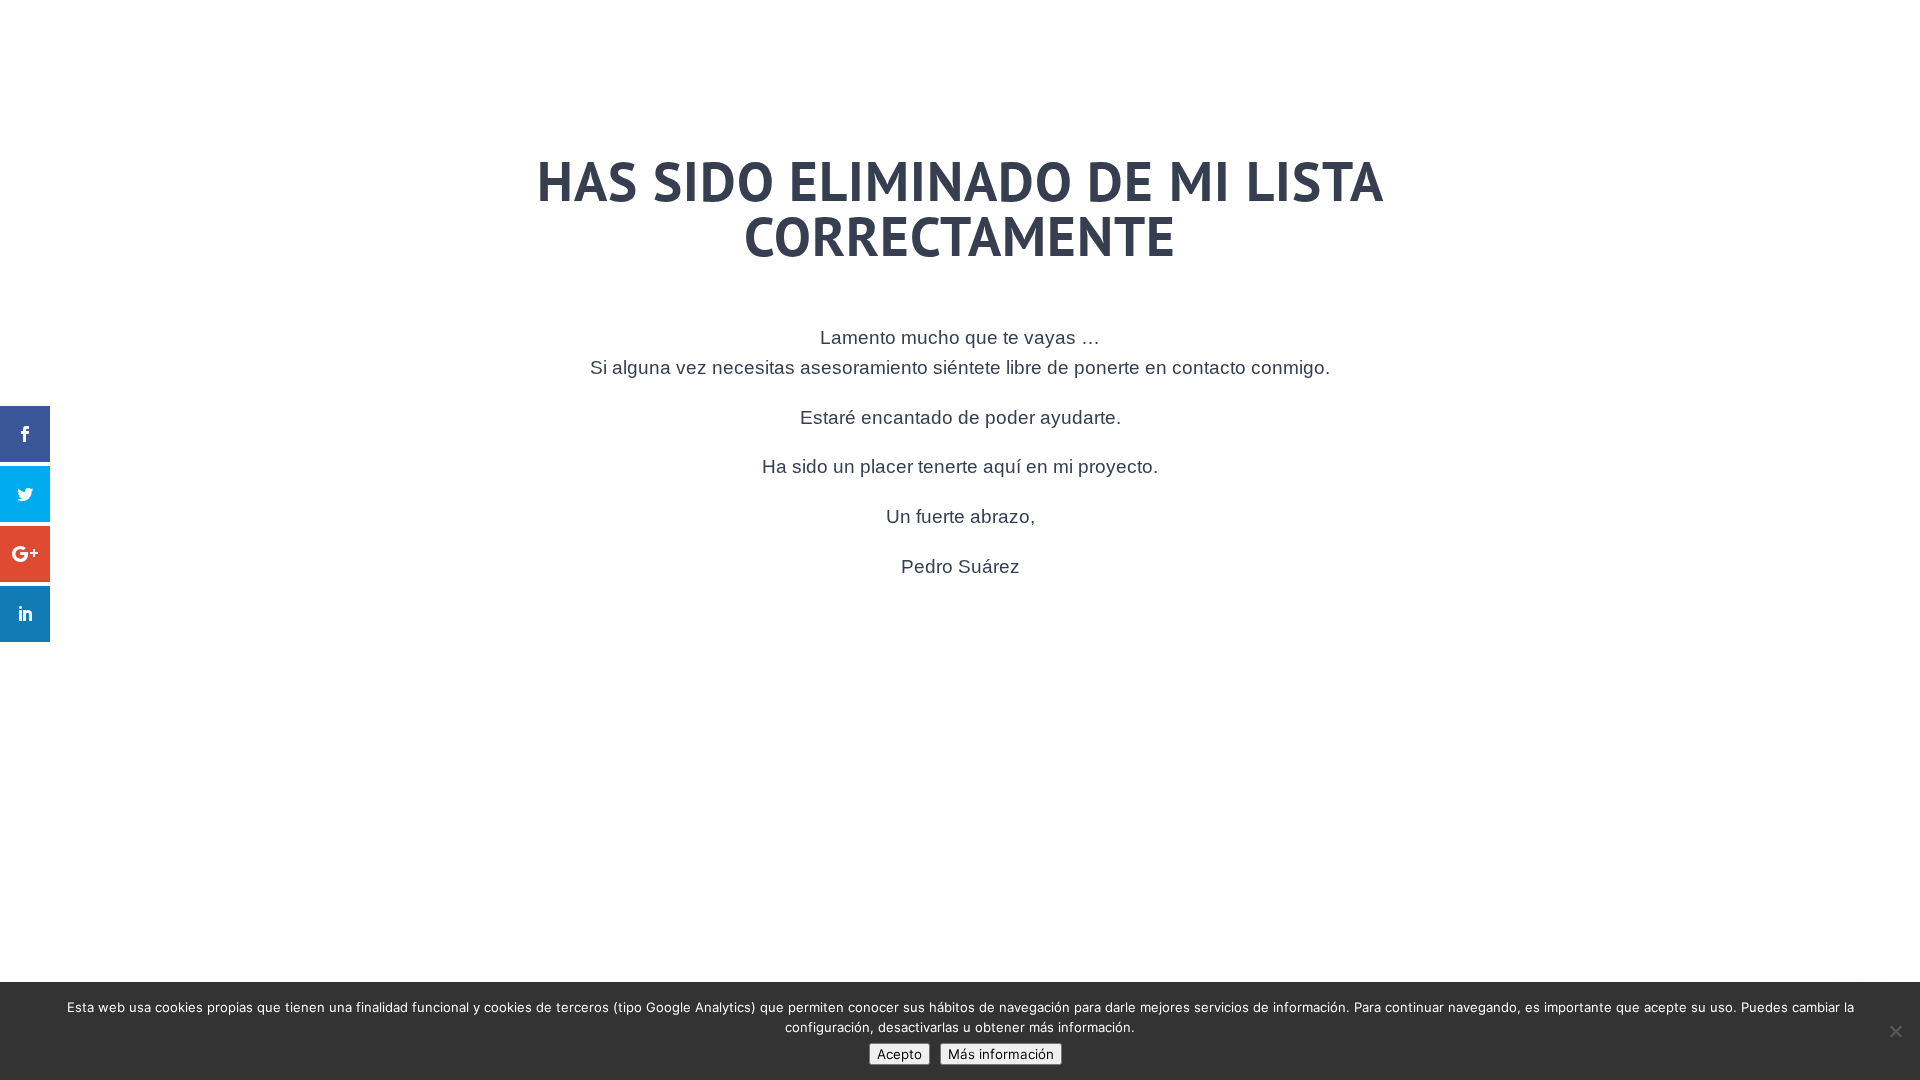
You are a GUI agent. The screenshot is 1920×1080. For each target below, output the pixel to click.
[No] (1895, 1031)
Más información (1001, 1054)
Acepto (899, 1054)
